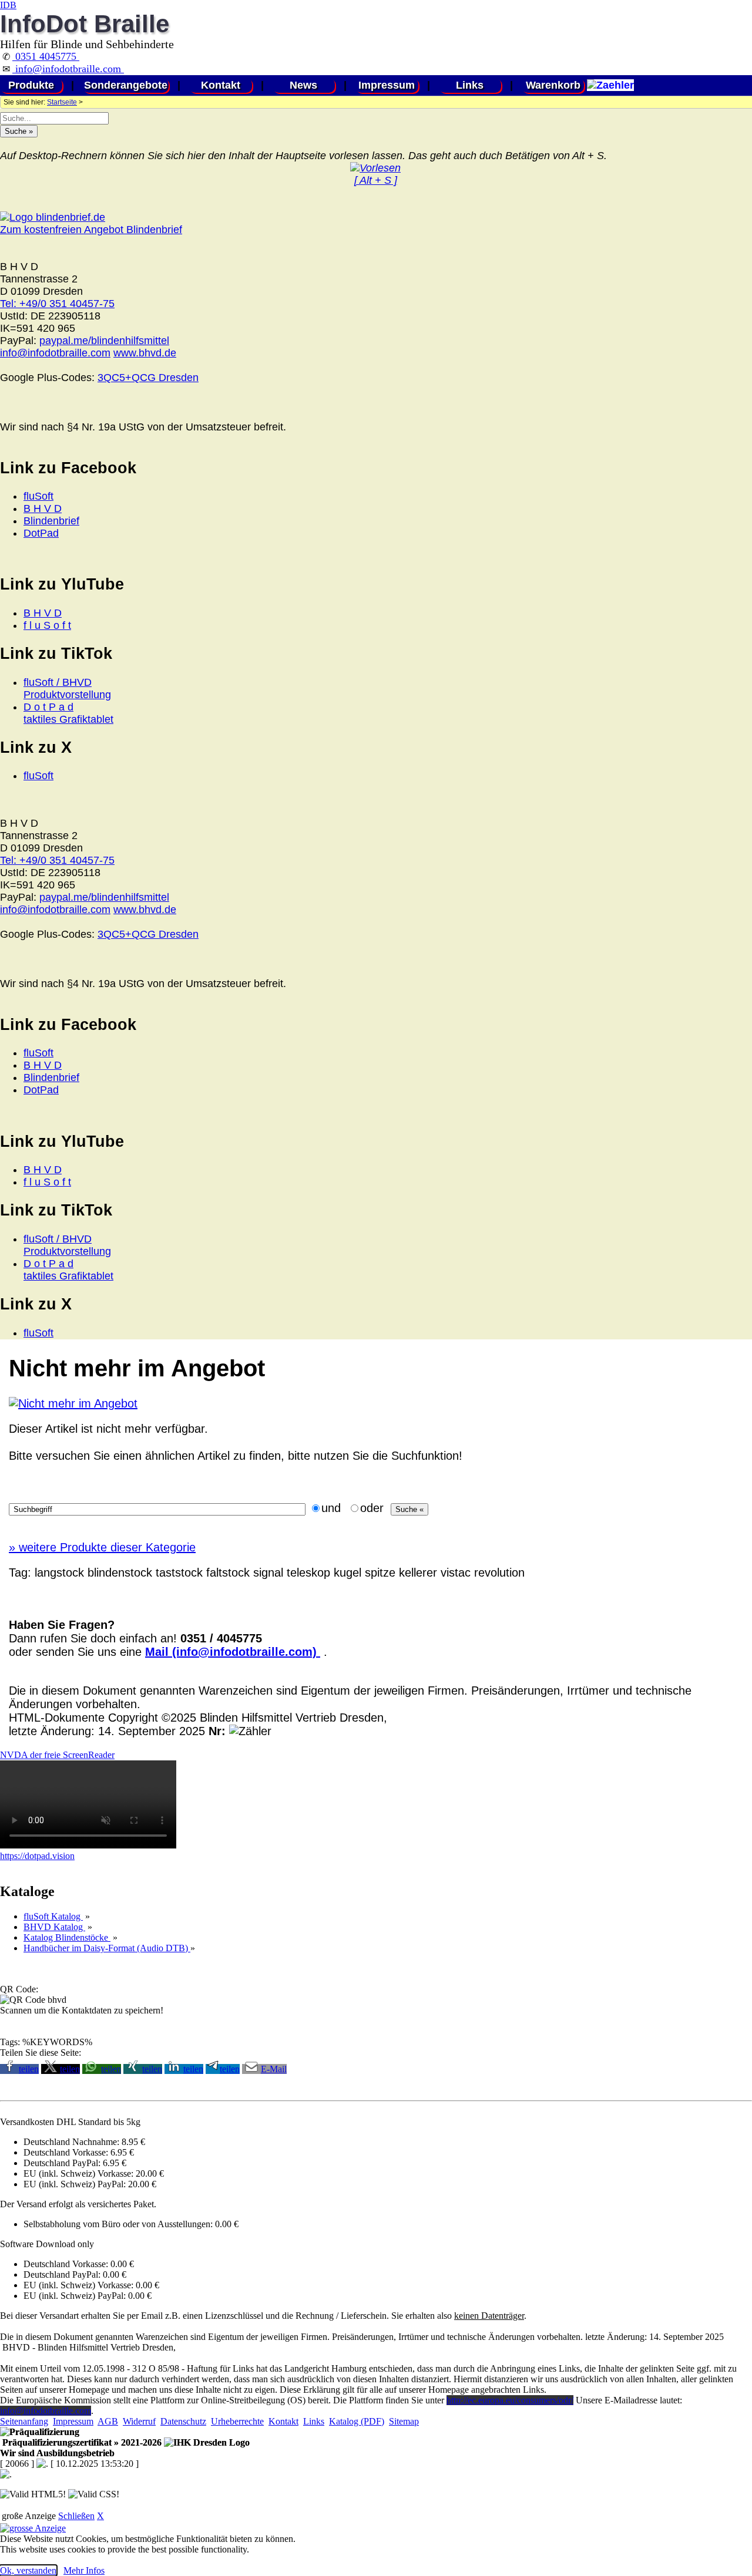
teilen (29, 2069)
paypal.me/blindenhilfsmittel (104, 341)
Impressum (387, 85)
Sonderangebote (126, 85)
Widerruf (139, 2421)
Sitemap (404, 2421)
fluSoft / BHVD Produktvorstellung (67, 688)
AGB (108, 2421)
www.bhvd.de (145, 353)
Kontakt (221, 85)
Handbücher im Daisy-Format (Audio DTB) (107, 1948)
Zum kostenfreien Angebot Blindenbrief (91, 230)
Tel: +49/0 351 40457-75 (57, 304)
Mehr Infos (84, 2570)
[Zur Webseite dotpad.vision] (88, 1845)
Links (470, 85)
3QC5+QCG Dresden (148, 378)
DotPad (41, 533)
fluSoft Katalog (53, 1916)
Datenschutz (183, 2421)
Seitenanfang (24, 2421)
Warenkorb (553, 85)
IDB (8, 5)
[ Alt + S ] (376, 180)
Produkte (31, 85)
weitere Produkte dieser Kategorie (102, 1547)
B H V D (43, 509)
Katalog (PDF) (357, 2421)
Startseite (62, 102)
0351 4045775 (46, 56)
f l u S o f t (47, 625)
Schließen (76, 2516)
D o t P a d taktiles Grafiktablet (68, 713)
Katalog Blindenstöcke (67, 1937)
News (303, 85)
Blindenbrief (51, 521)
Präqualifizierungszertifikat (81, 2442)
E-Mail (274, 2069)
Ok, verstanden (28, 2570)
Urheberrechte (237, 2421)
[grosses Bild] (73, 1403)
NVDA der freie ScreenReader (57, 1755)
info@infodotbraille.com (68, 69)
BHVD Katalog (54, 1927)
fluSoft (38, 496)
